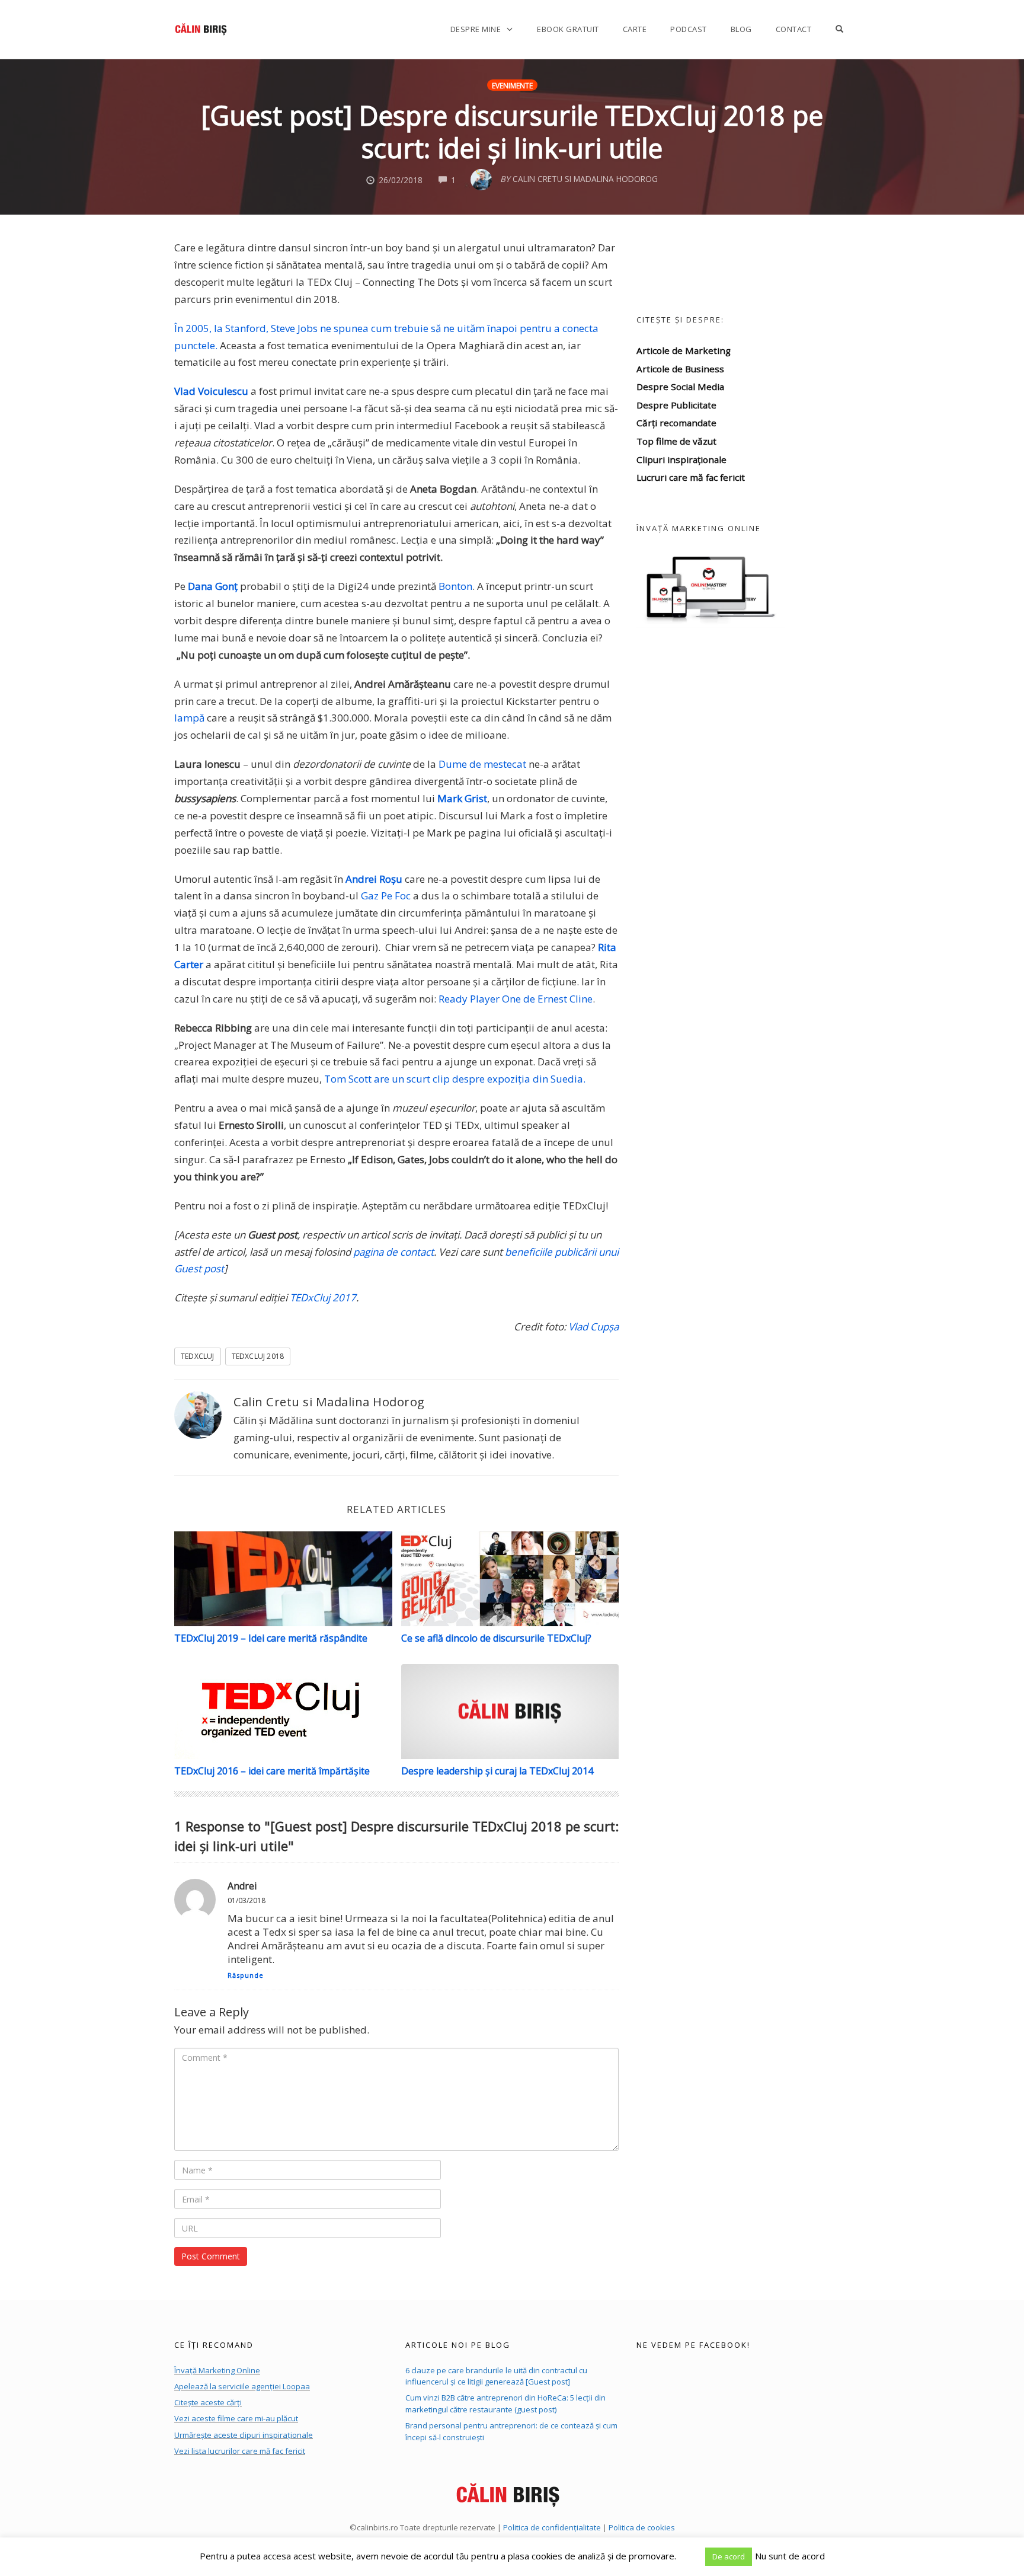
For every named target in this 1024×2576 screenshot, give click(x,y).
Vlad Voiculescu (211, 391)
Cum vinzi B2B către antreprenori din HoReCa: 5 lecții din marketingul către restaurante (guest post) (505, 2403)
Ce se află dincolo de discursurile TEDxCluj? (496, 1638)
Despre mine (476, 29)
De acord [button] (729, 2556)
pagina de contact (393, 1252)
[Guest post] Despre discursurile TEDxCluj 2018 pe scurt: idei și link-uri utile (512, 132)
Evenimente (512, 85)
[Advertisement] (743, 782)
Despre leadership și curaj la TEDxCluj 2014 (497, 1771)
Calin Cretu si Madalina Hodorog (329, 1402)
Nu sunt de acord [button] (790, 2556)
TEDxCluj (198, 1356)
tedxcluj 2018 (258, 1356)
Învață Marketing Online (217, 2370)
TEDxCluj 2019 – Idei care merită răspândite (271, 1638)
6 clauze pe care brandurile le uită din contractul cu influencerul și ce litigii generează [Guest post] (496, 2376)
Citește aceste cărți (208, 2402)
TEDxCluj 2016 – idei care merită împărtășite (272, 1771)
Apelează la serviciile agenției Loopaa (242, 2386)
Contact (794, 29)
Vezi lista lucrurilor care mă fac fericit (240, 2451)
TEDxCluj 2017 (323, 1297)
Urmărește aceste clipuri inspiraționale (244, 2435)
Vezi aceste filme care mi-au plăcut (236, 2418)
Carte (635, 29)
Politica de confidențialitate (552, 2527)
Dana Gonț (213, 586)
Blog (741, 29)
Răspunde (246, 1975)
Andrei (242, 1886)
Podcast (689, 29)
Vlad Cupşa (593, 1327)
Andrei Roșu (374, 879)
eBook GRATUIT (568, 29)
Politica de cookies (642, 2527)
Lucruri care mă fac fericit (691, 477)
